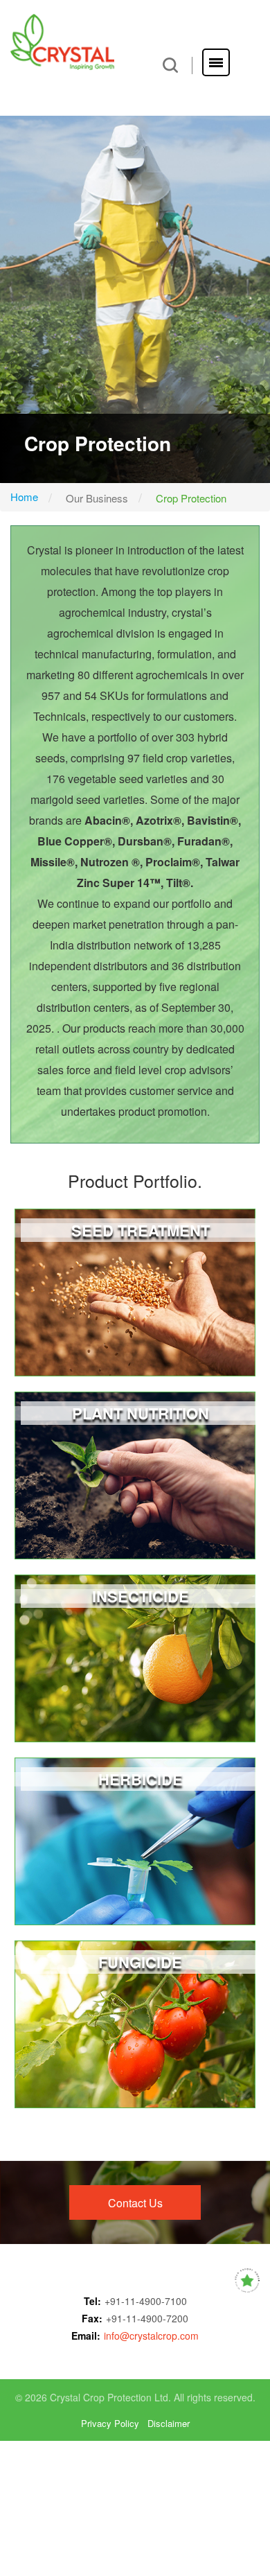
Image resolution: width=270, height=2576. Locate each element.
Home (24, 497)
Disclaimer (169, 2424)
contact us (135, 2203)
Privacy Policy (110, 2424)
